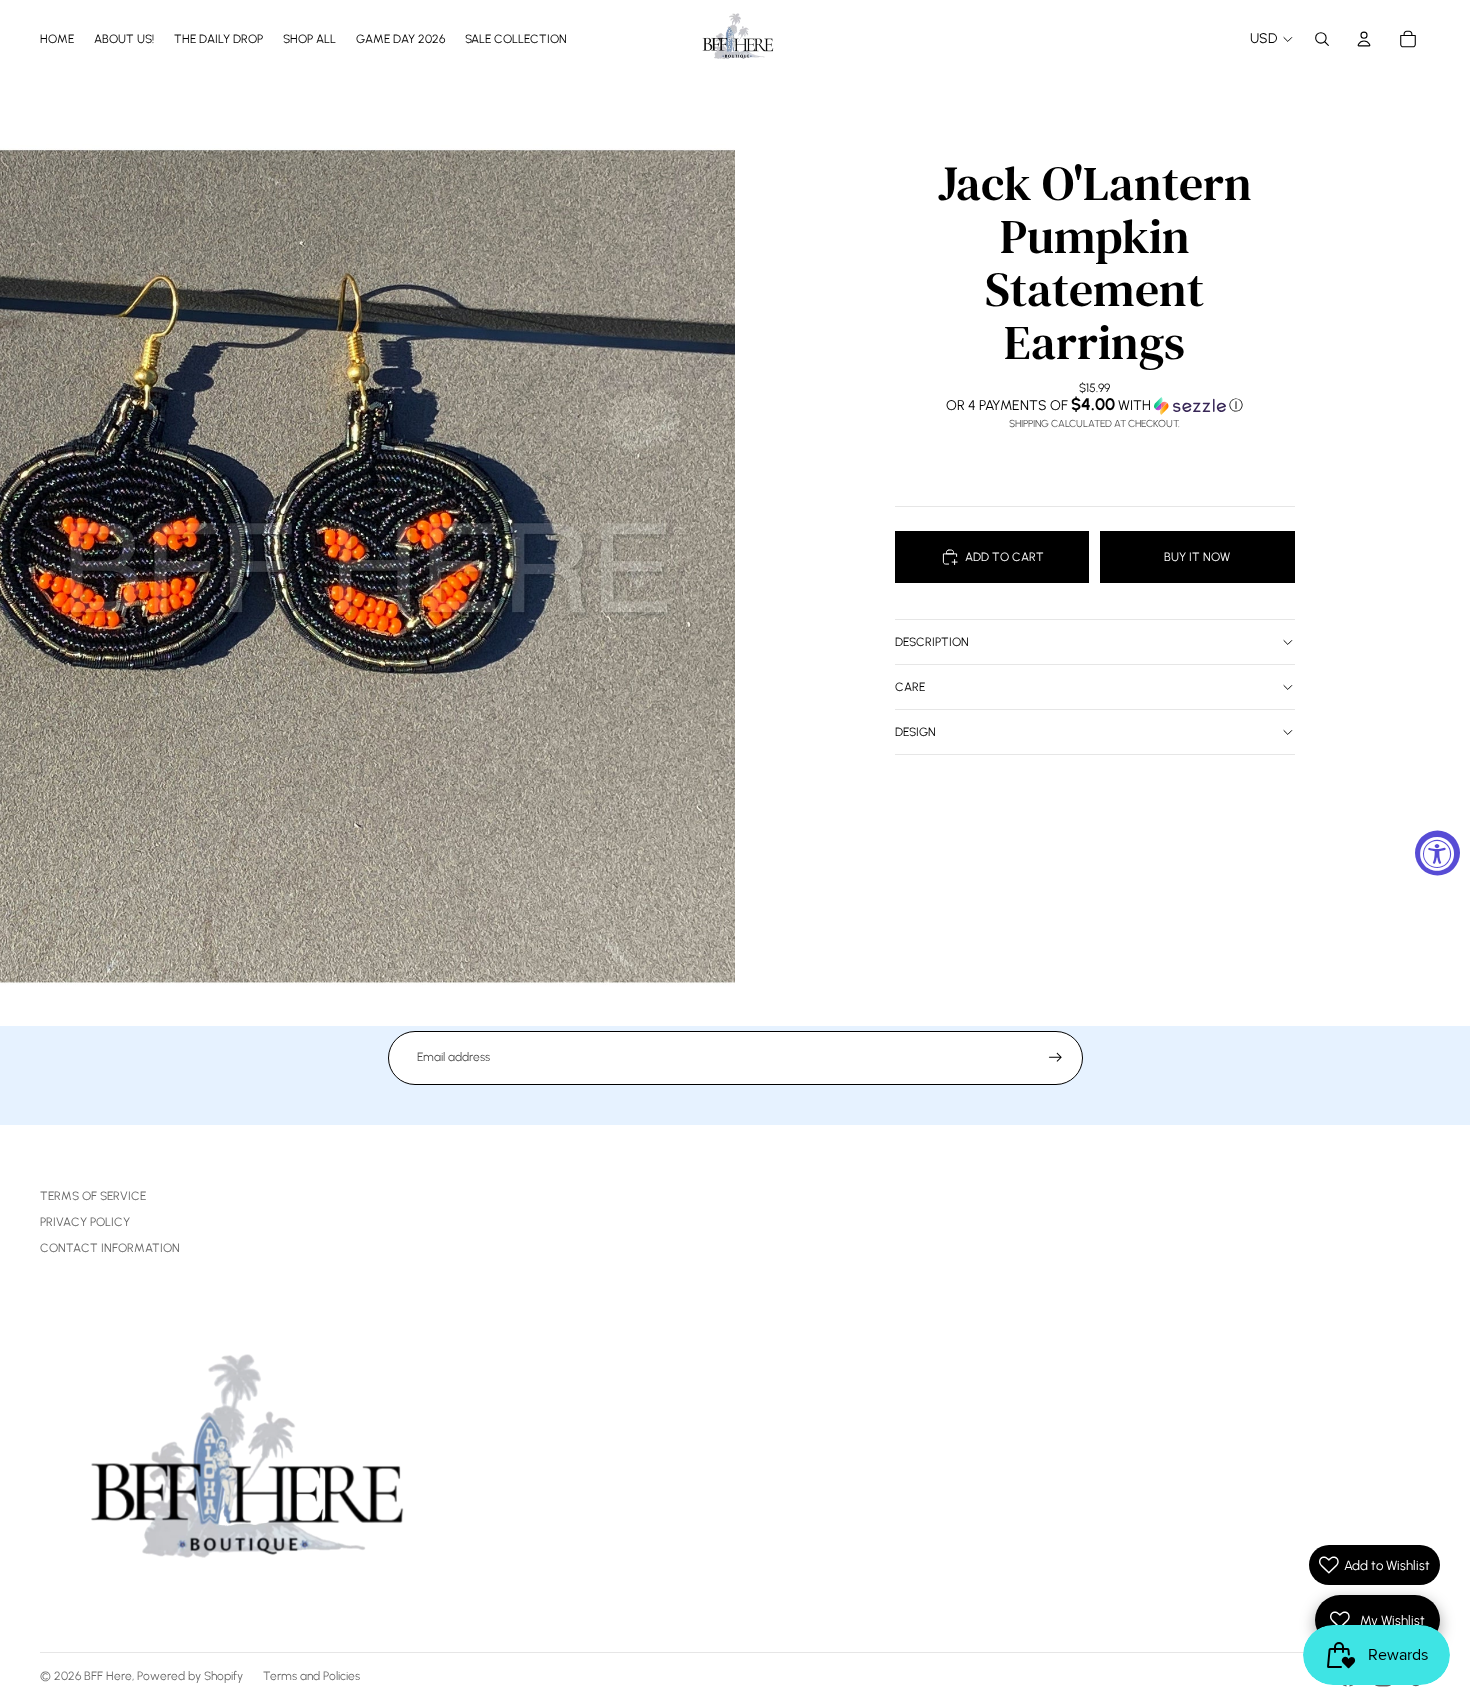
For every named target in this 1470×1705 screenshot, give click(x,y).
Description (932, 642)
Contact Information (110, 1248)
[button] (1095, 405)
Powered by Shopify (190, 1676)
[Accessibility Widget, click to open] (1437, 852)
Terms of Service (93, 1196)
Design (915, 732)
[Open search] (1322, 39)
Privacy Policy (85, 1222)
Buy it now (1197, 557)
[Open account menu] (1364, 39)
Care (910, 687)
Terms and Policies (311, 1676)
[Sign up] (1055, 1057)
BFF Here (108, 1676)
